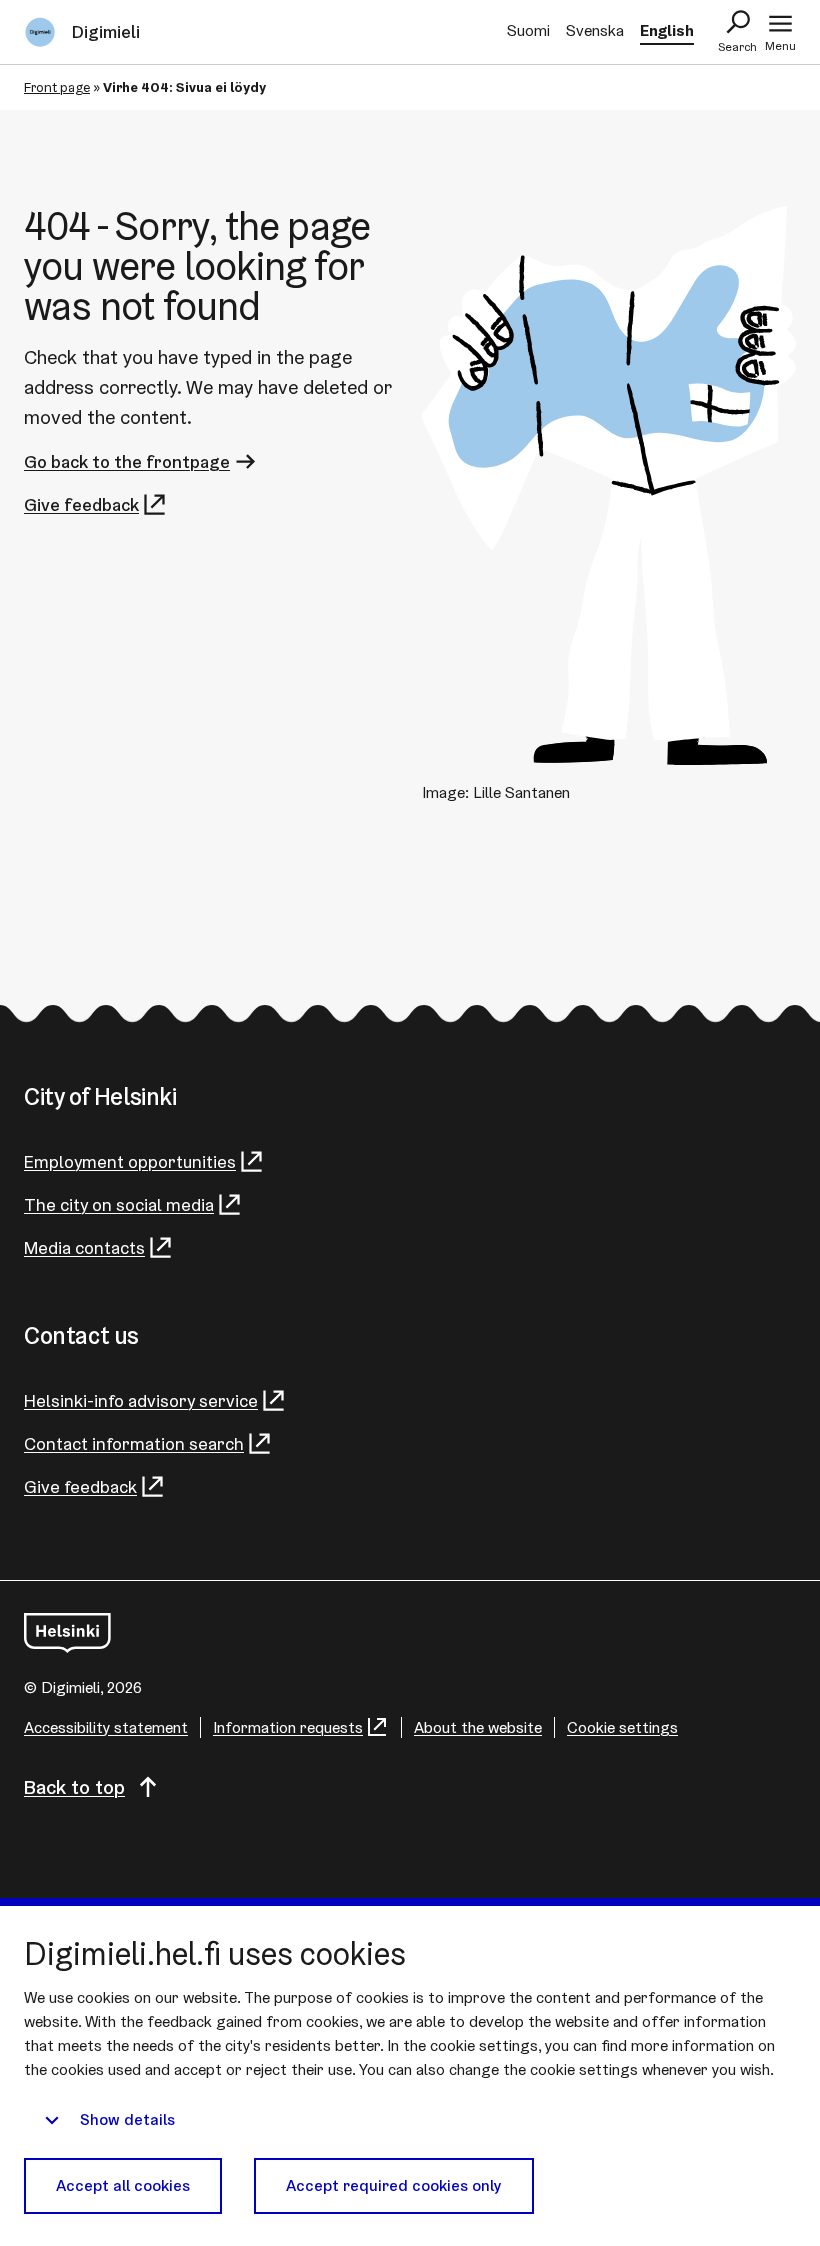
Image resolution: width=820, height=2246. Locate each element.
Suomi (528, 30)
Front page (57, 87)
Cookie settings (622, 1727)
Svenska (595, 30)
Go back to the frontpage (127, 461)
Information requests (288, 1727)
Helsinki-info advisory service (141, 1400)
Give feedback (81, 504)
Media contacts (84, 1247)
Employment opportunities (130, 1161)
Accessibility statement (106, 1727)
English (667, 30)
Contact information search (134, 1443)
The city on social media (119, 1204)
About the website (478, 1727)
